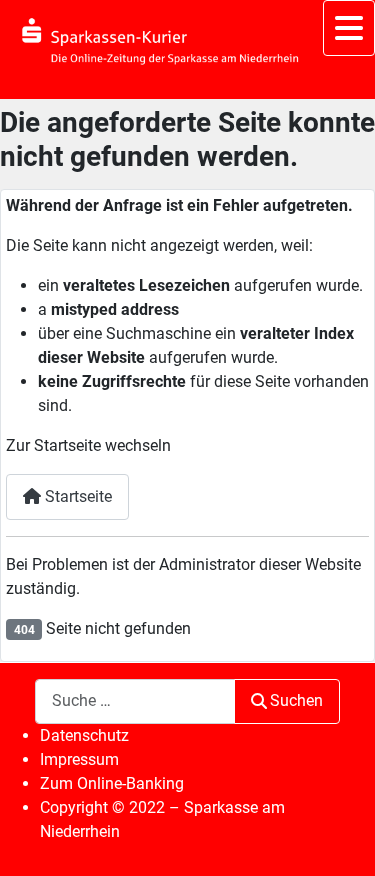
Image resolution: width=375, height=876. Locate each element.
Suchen (296, 700)
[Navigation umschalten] (349, 28)
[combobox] (135, 701)
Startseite (76, 496)
